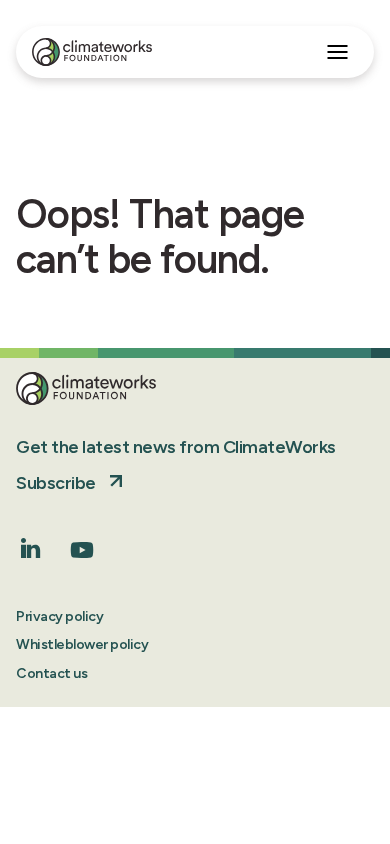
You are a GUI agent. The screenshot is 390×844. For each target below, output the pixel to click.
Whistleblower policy (82, 644)
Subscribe (56, 483)
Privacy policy (59, 616)
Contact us (51, 673)
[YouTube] (82, 556)
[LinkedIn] (31, 552)
